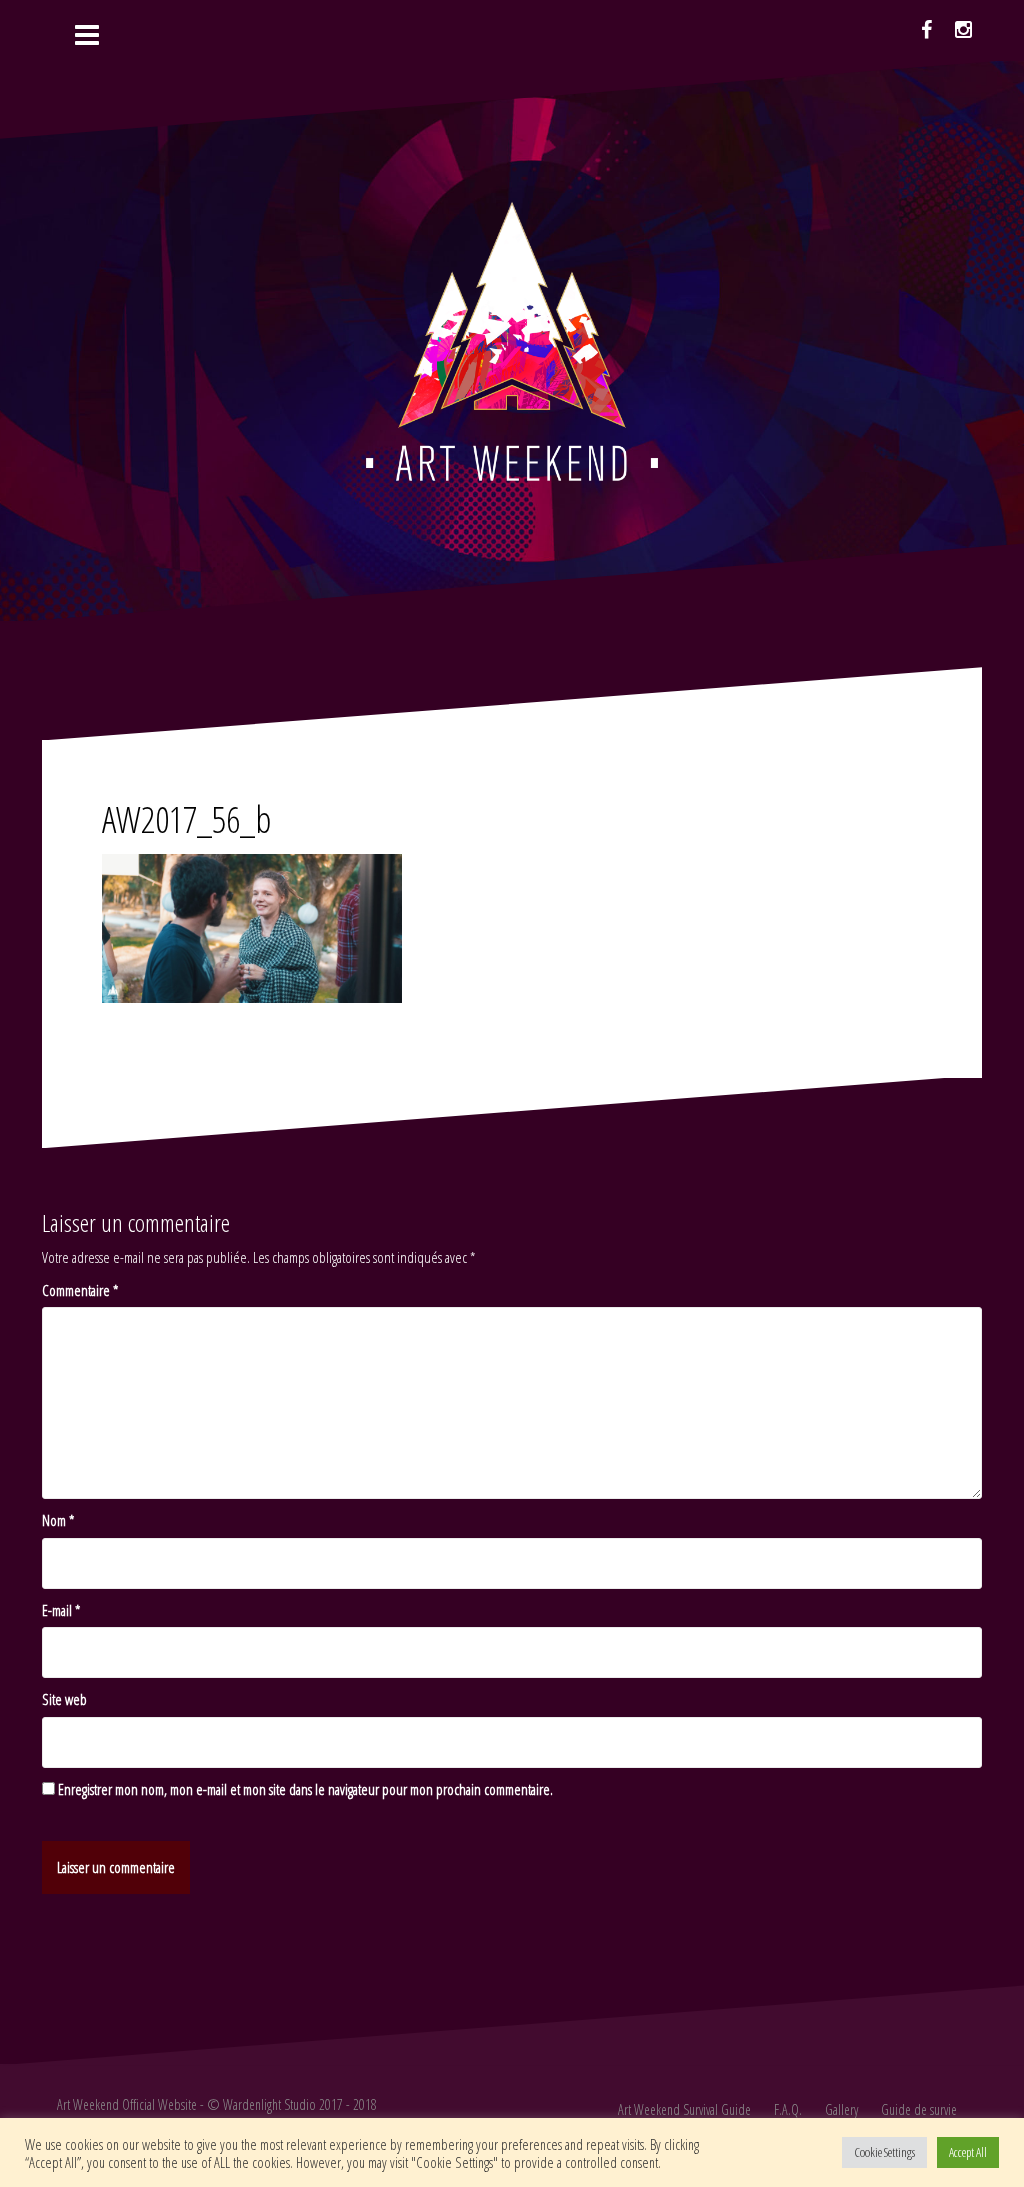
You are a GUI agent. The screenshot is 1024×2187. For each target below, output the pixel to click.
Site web (64, 1699)
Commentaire (80, 1290)
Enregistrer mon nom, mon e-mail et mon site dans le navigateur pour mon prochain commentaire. (305, 1789)
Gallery (841, 2109)
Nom (58, 1520)
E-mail (61, 1610)
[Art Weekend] (512, 339)
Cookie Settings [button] (884, 2152)
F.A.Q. (788, 2109)
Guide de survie (919, 2109)
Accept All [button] (968, 2152)
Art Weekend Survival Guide (684, 2109)
